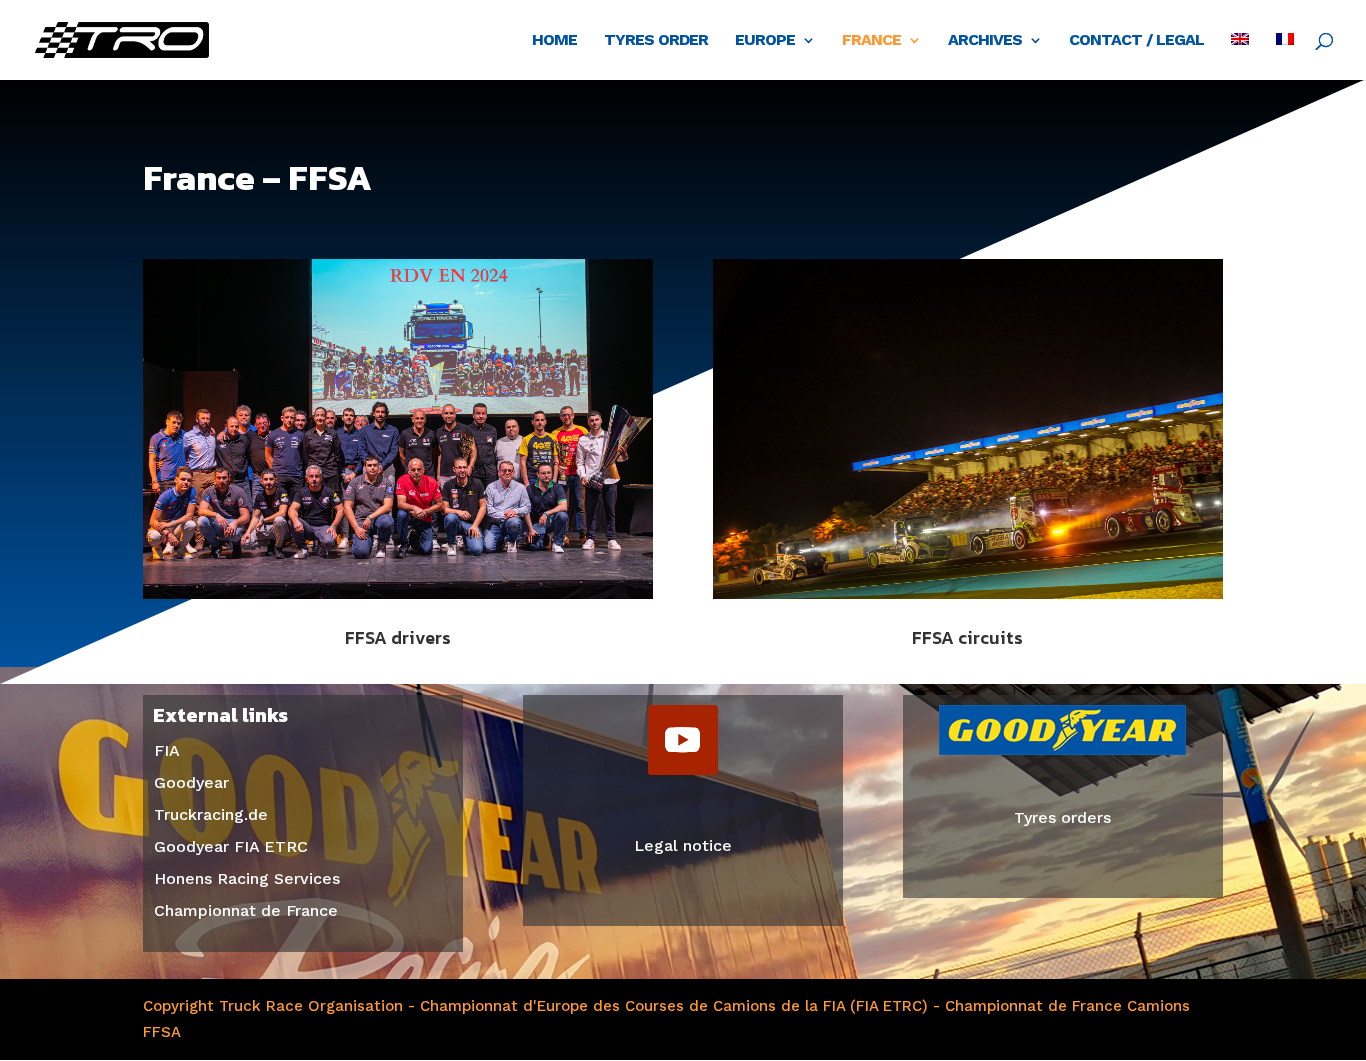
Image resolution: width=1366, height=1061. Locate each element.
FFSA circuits (967, 637)
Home (554, 41)
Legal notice (683, 845)
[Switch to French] (1285, 56)
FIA (167, 750)
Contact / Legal (1136, 41)
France (871, 41)
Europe (765, 41)
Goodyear (191, 782)
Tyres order (656, 41)
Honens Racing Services (247, 878)
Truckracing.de (211, 814)
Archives (985, 41)
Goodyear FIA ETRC (231, 846)
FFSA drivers (398, 637)
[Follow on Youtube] (683, 740)
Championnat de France (246, 910)
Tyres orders (1062, 817)
